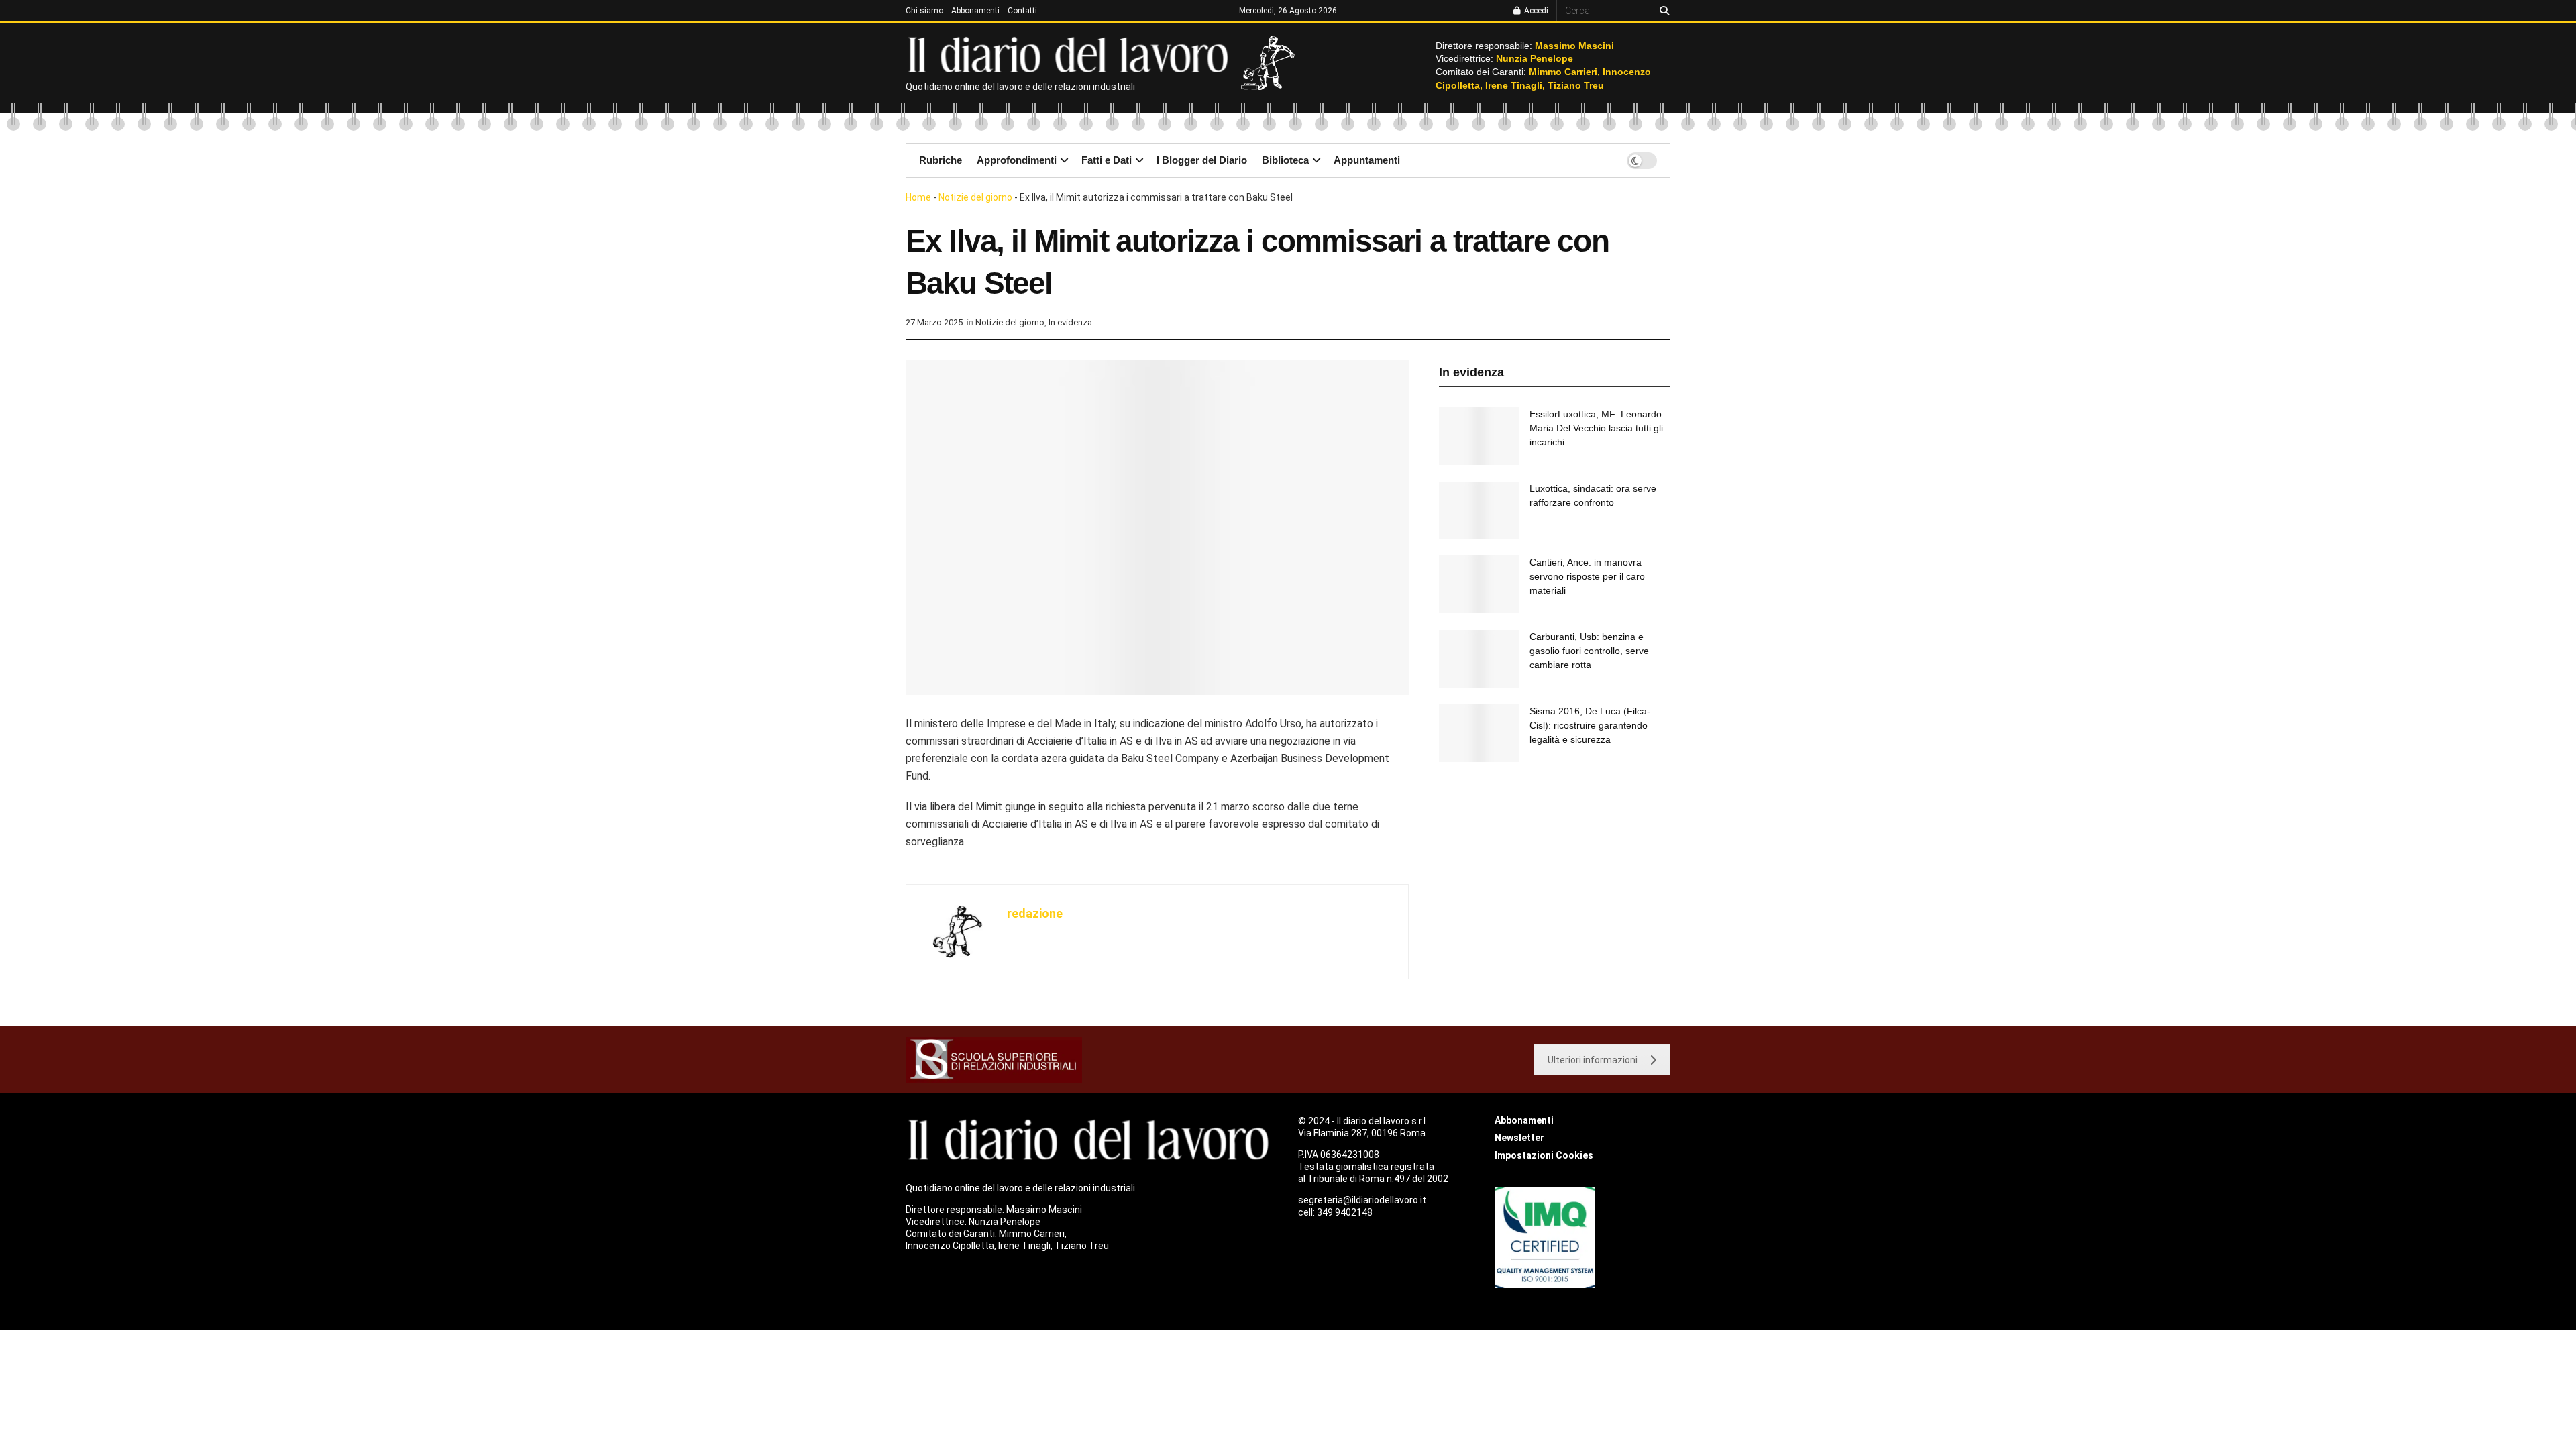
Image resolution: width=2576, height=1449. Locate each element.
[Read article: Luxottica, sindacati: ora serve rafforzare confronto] (1479, 511)
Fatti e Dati (1107, 160)
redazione (1035, 913)
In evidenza (1070, 322)
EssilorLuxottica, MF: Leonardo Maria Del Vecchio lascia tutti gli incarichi (1596, 428)
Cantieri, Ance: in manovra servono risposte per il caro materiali (1587, 576)
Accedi (1535, 11)
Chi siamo (924, 11)
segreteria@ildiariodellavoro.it (1362, 1200)
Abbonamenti (975, 11)
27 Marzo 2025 (934, 322)
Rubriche (941, 160)
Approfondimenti (1017, 160)
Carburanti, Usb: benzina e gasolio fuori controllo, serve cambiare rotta (1589, 651)
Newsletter (1519, 1138)
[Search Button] (1662, 11)
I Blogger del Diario (1202, 160)
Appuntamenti (1367, 160)
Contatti (1022, 11)
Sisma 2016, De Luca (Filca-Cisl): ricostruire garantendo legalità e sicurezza (1590, 725)
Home (918, 197)
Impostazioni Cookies (1544, 1155)
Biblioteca (1285, 160)
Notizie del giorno (975, 197)
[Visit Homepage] (1071, 54)
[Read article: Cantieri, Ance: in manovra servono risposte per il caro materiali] (1479, 584)
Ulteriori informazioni (1593, 1060)
